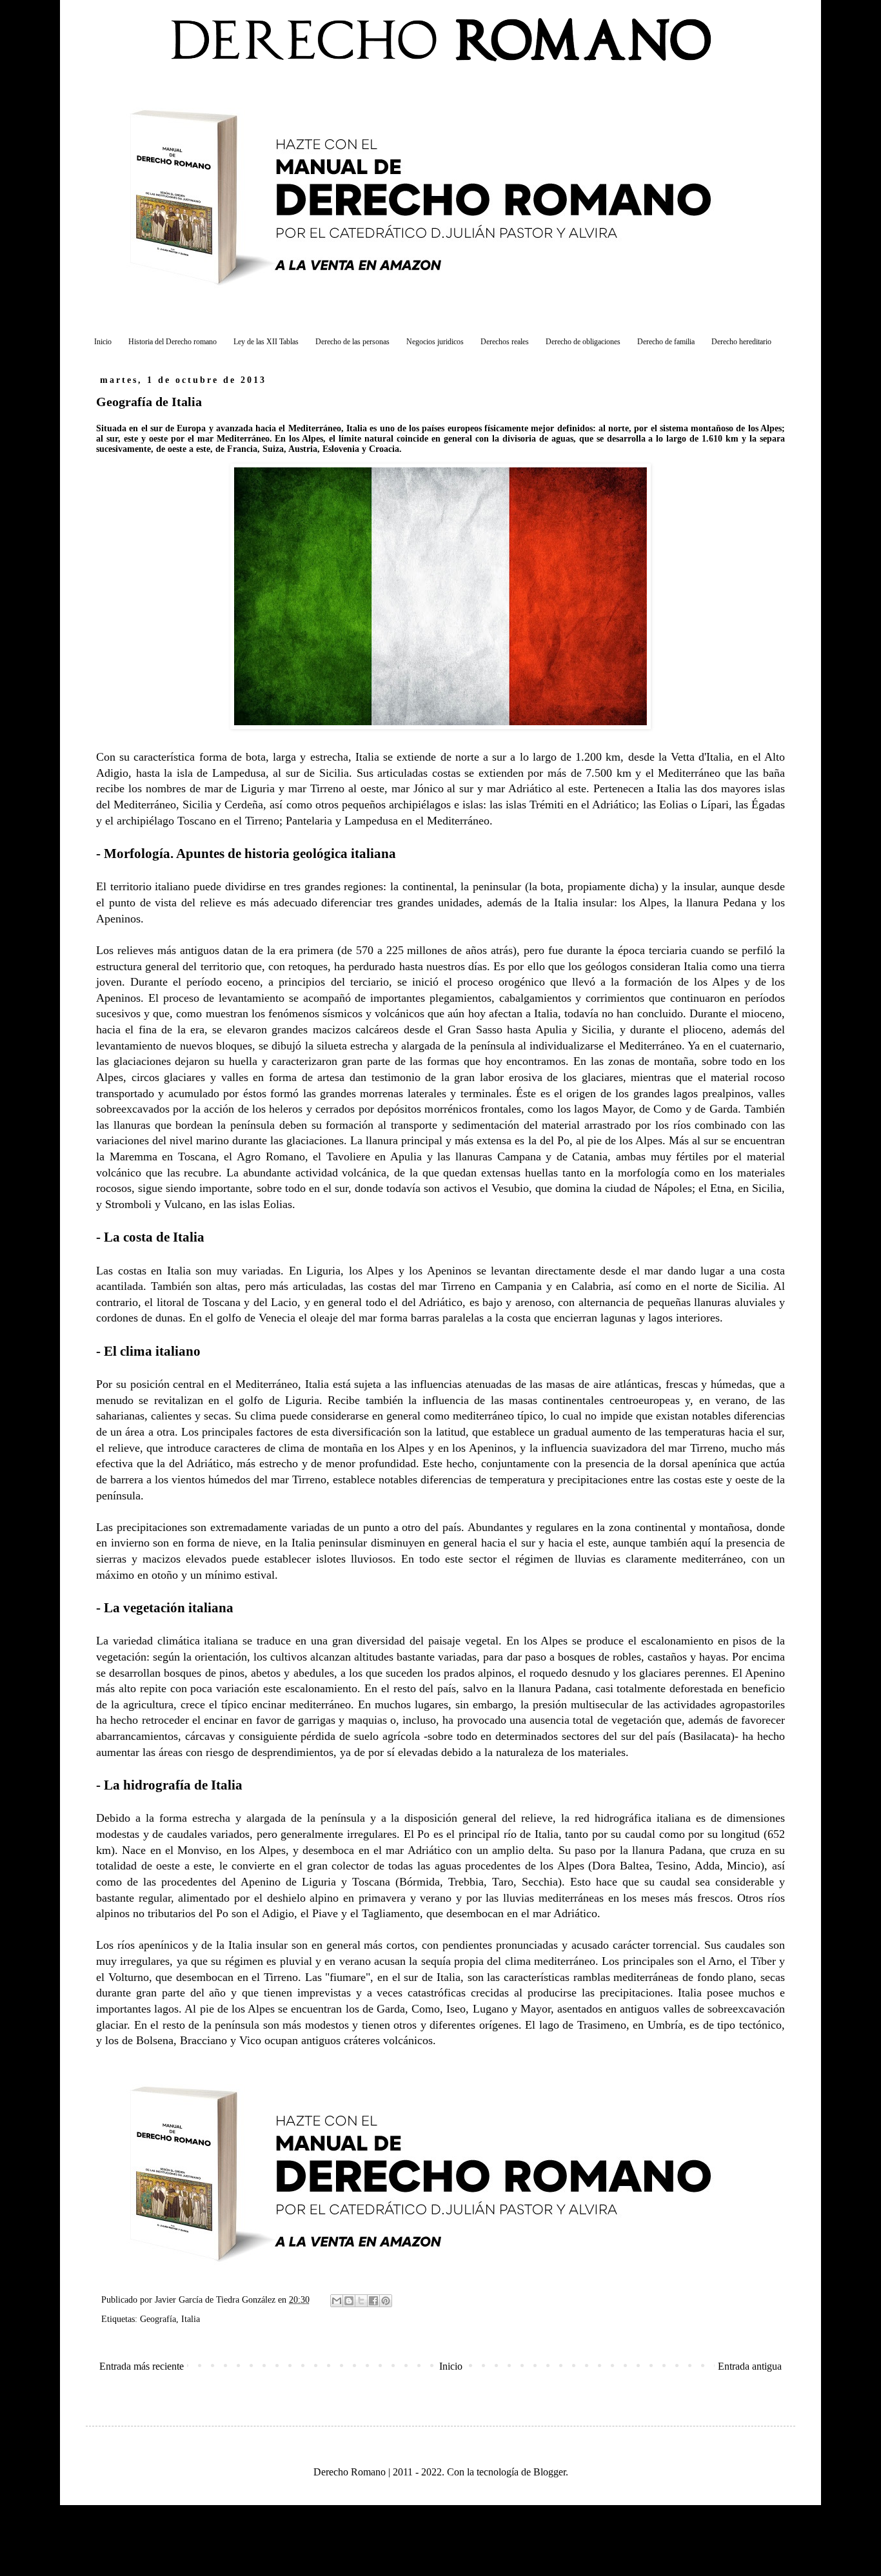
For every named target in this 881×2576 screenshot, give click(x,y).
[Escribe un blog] (349, 2301)
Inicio (103, 342)
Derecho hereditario (741, 342)
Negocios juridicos (435, 342)
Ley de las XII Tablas (266, 342)
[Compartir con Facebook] (373, 2301)
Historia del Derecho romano (173, 342)
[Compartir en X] (361, 2301)
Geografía (158, 2319)
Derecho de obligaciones (583, 342)
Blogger (549, 2472)
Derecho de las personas (352, 342)
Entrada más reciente (142, 2366)
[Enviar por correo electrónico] (337, 2301)
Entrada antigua (750, 2366)
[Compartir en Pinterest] (386, 2301)
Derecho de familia (666, 342)
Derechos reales (505, 342)
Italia (191, 2319)
